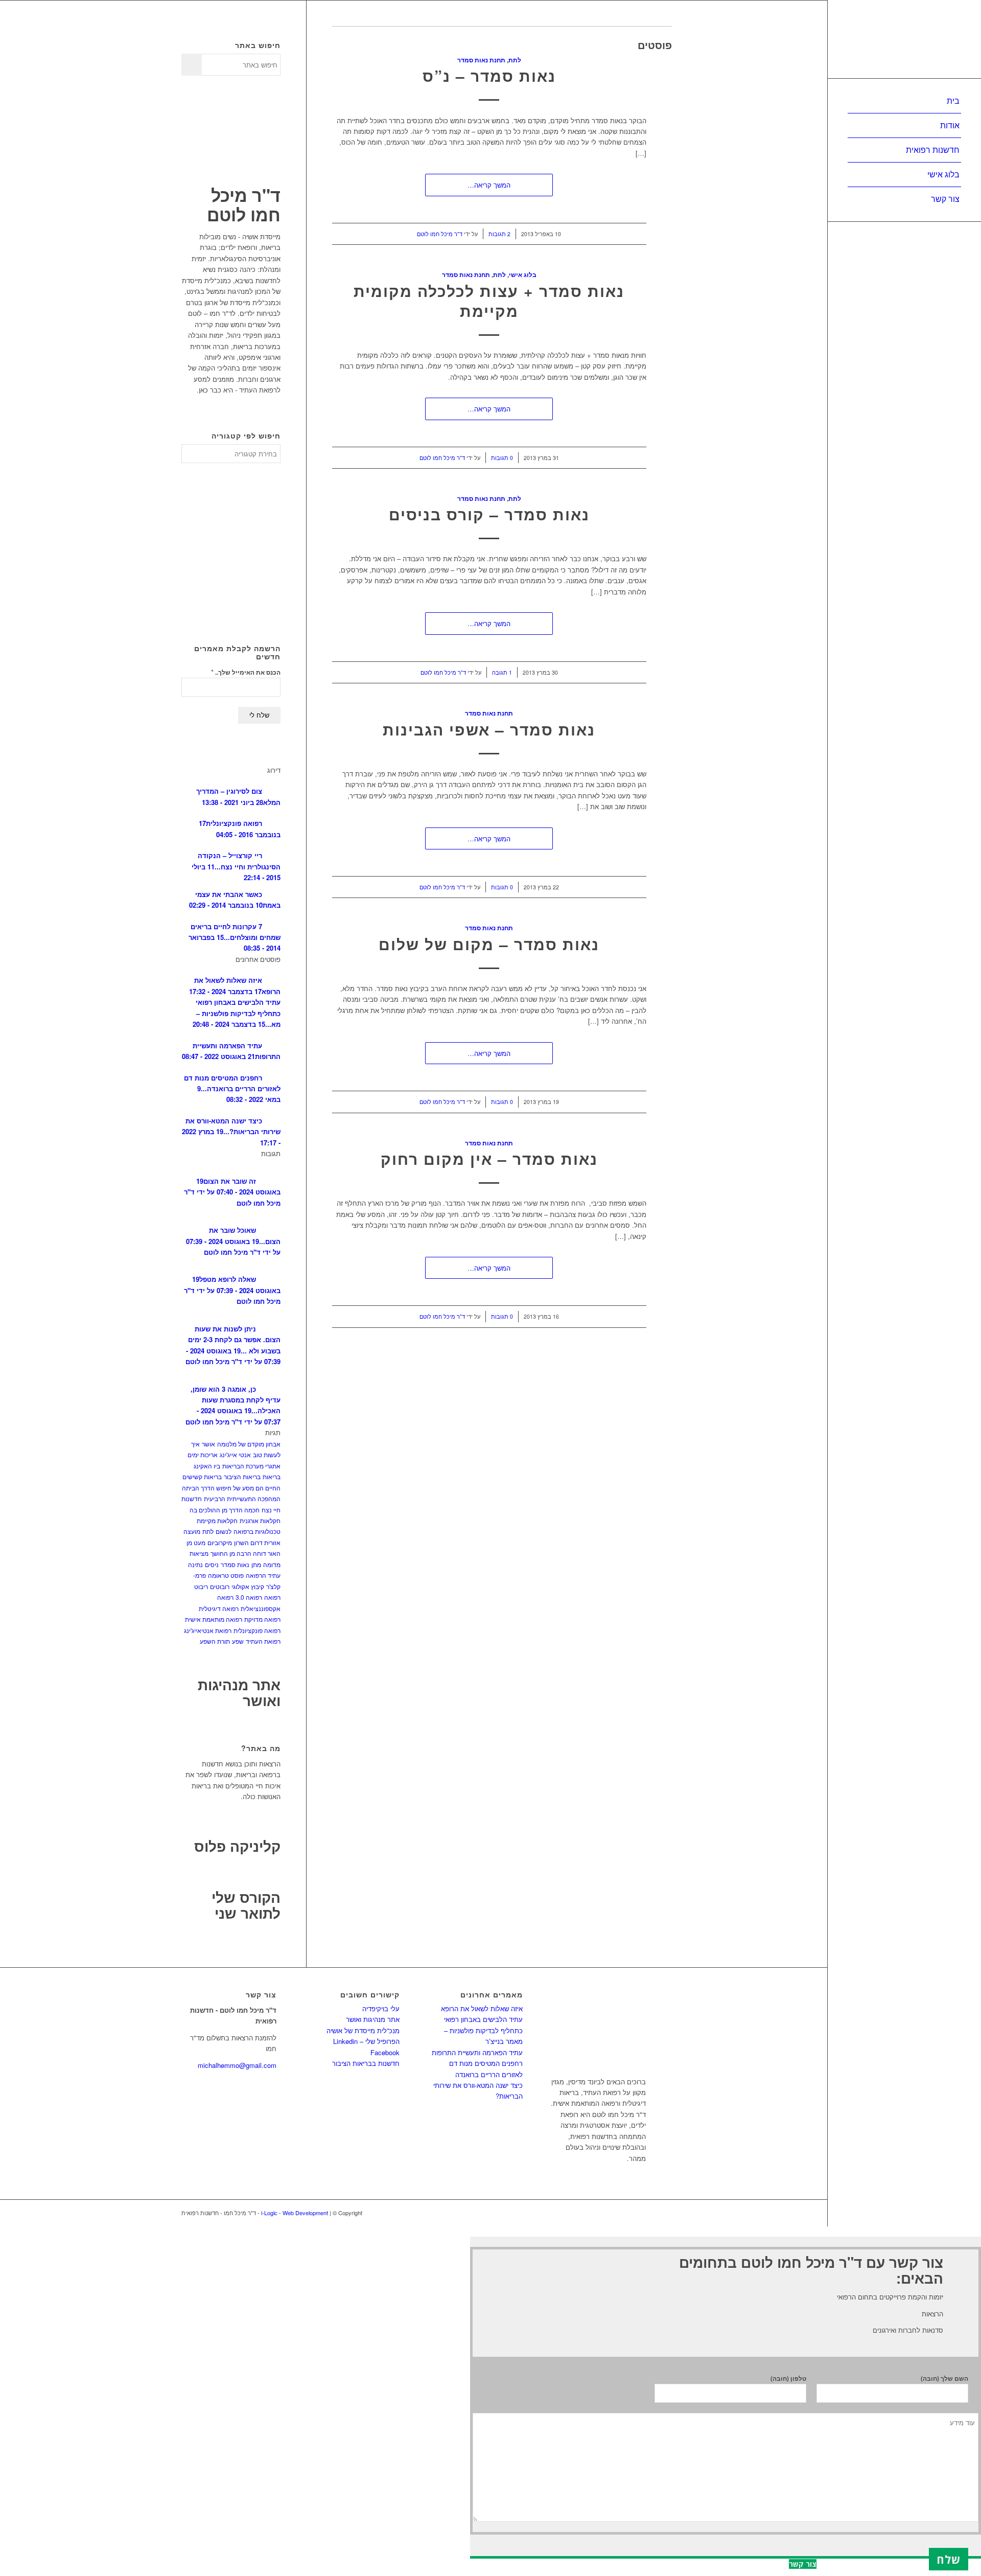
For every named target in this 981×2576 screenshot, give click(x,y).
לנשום (224, 1531)
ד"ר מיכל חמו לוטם (440, 234)
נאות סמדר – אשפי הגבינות (489, 729)
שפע (238, 1641)
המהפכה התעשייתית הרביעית (242, 1498)
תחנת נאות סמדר (481, 60)
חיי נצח (271, 1510)
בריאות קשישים (202, 1476)
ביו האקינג (207, 1466)
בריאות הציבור (242, 1476)
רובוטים (220, 1586)
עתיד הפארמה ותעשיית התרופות (477, 2052)
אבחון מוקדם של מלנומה (249, 1444)
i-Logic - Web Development (295, 2213)
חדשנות (192, 1498)
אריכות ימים (203, 1454)
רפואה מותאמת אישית (214, 1619)
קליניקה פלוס (237, 1846)
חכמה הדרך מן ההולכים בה (225, 1510)
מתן (256, 1564)
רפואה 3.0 (249, 1597)
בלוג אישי (523, 275)
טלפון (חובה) (788, 2378)
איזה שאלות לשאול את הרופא (482, 2008)
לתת (515, 60)
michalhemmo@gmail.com (237, 2065)
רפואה (272, 1597)
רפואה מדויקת (262, 1619)
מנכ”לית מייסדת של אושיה (363, 2030)
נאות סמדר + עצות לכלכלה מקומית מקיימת (489, 301)
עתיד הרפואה (263, 1575)
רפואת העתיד (263, 1641)
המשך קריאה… (489, 185)
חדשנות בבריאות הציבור (366, 2063)
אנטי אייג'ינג (235, 1454)
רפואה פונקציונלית (257, 1630)
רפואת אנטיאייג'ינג (208, 1630)
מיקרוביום (220, 1542)
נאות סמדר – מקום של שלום (489, 944)
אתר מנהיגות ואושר (239, 1692)
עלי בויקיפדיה (381, 2008)
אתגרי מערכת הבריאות (251, 1466)
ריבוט (201, 1586)
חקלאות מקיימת (217, 1520)
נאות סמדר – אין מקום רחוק (489, 1158)
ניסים (212, 1564)
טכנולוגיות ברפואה (257, 1531)
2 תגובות (499, 234)
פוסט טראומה (226, 1575)
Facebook (385, 2052)
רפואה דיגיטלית (219, 1608)
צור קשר (803, 2564)
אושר (208, 1444)
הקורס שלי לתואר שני (246, 1905)
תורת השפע (215, 1641)
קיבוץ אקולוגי (248, 1586)
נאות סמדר (235, 1564)
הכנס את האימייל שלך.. (246, 672)
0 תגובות (502, 458)
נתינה (195, 1564)
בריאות (272, 1476)
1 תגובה (502, 672)
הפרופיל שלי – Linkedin (366, 2041)
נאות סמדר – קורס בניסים (489, 514)
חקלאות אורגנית (260, 1520)
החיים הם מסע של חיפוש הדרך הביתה (231, 1488)
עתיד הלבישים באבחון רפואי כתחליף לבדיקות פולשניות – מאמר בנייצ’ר (483, 2030)
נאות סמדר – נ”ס (489, 75)
